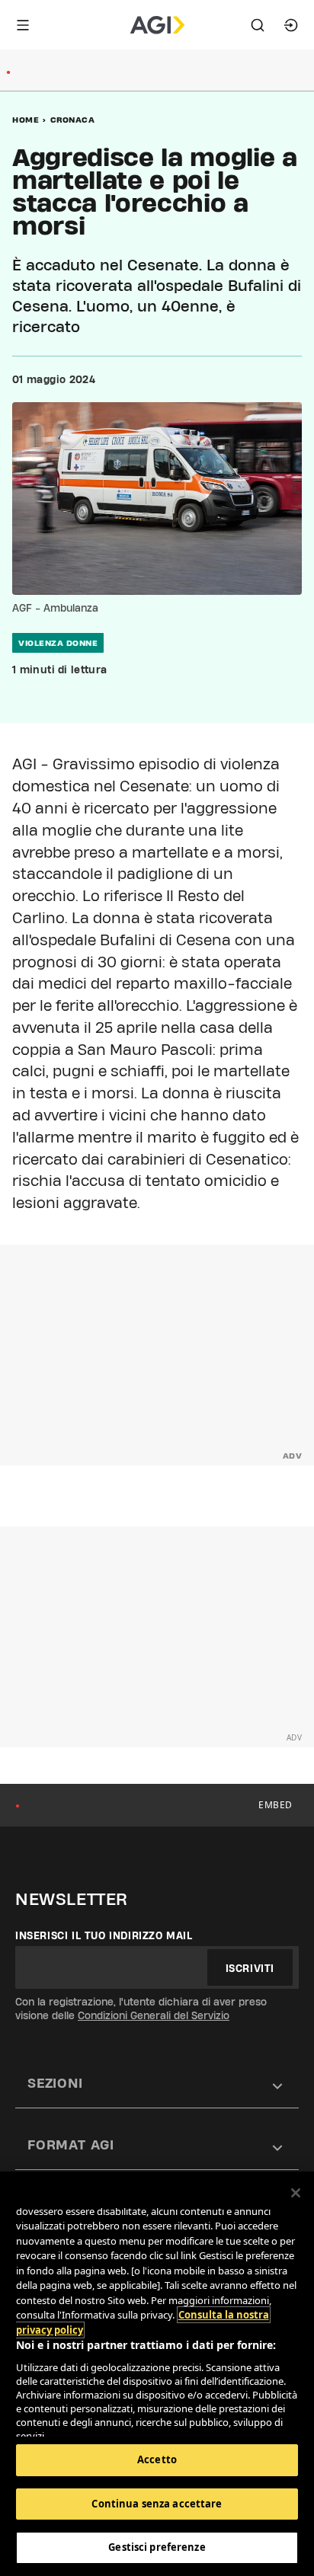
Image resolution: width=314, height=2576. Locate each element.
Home (26, 120)
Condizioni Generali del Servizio (154, 2015)
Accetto (157, 2459)
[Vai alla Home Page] (157, 25)
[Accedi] (291, 25)
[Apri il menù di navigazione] (23, 25)
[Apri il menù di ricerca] (258, 25)
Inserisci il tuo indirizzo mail (104, 1935)
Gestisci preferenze (157, 2547)
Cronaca (73, 120)
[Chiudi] (296, 2193)
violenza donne (58, 643)
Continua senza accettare (157, 2504)
